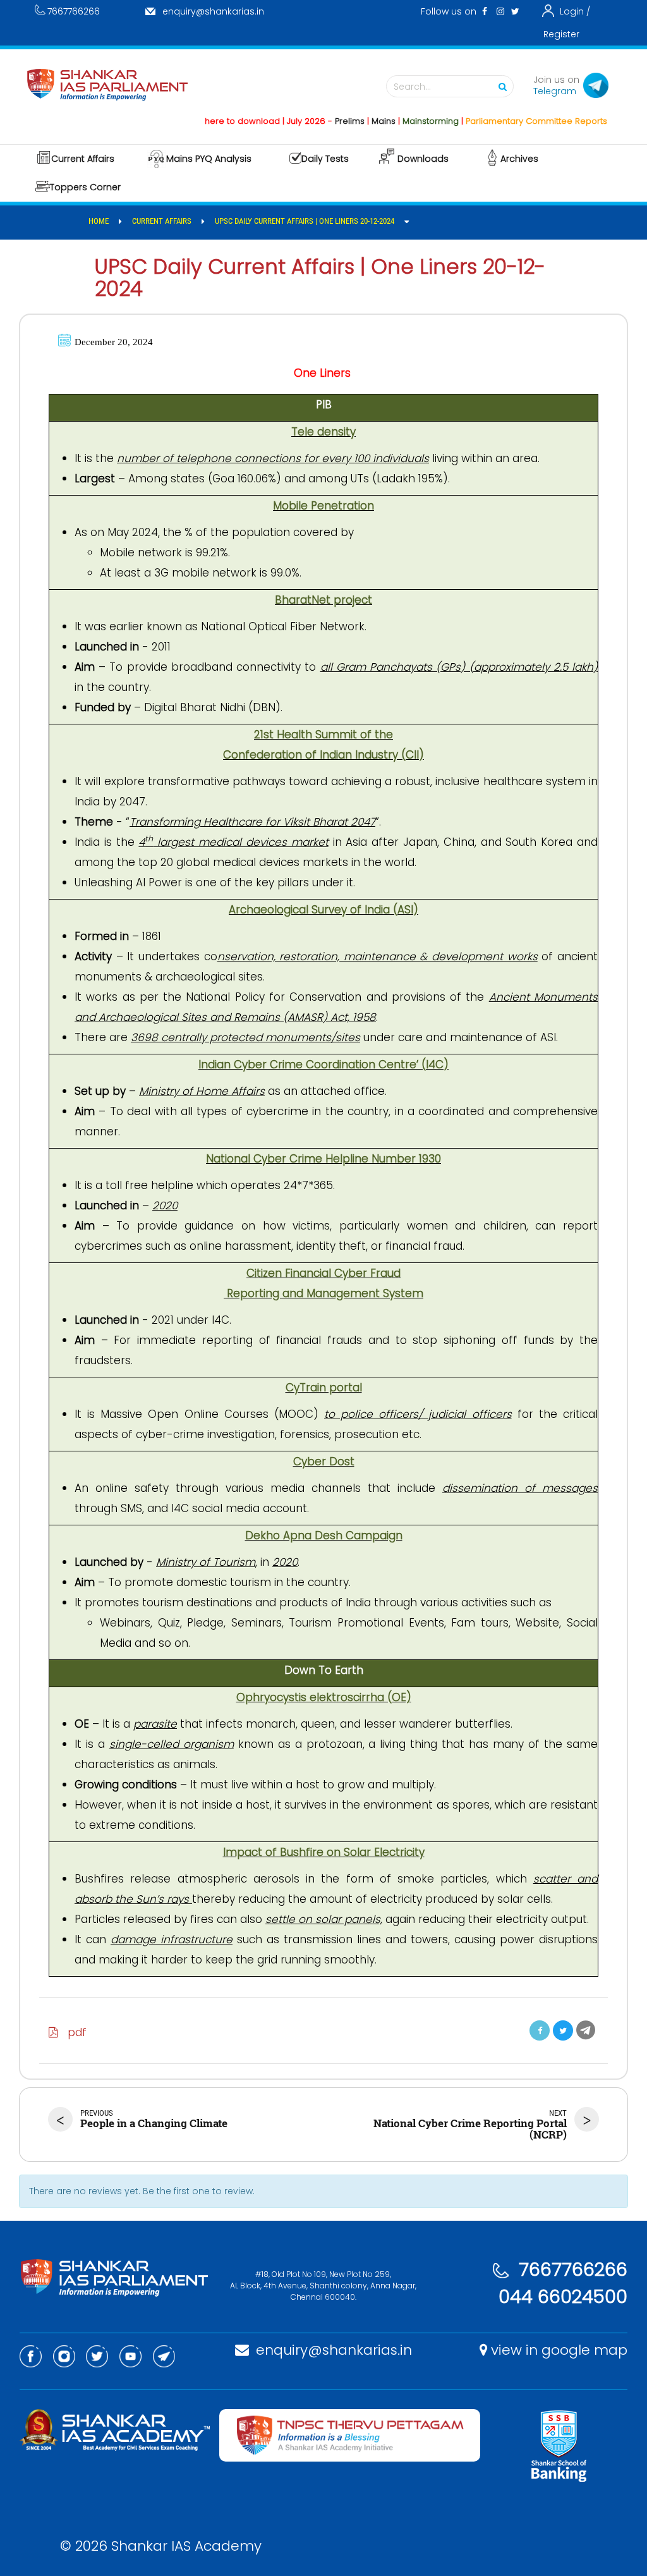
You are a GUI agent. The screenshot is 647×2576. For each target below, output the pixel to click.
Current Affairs (83, 159)
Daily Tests (325, 159)
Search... (412, 87)
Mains (353, 121)
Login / (575, 11)
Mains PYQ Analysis (209, 159)
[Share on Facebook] (540, 2030)
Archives (519, 159)
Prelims (319, 121)
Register (561, 34)
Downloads (423, 159)
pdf (72, 2032)
